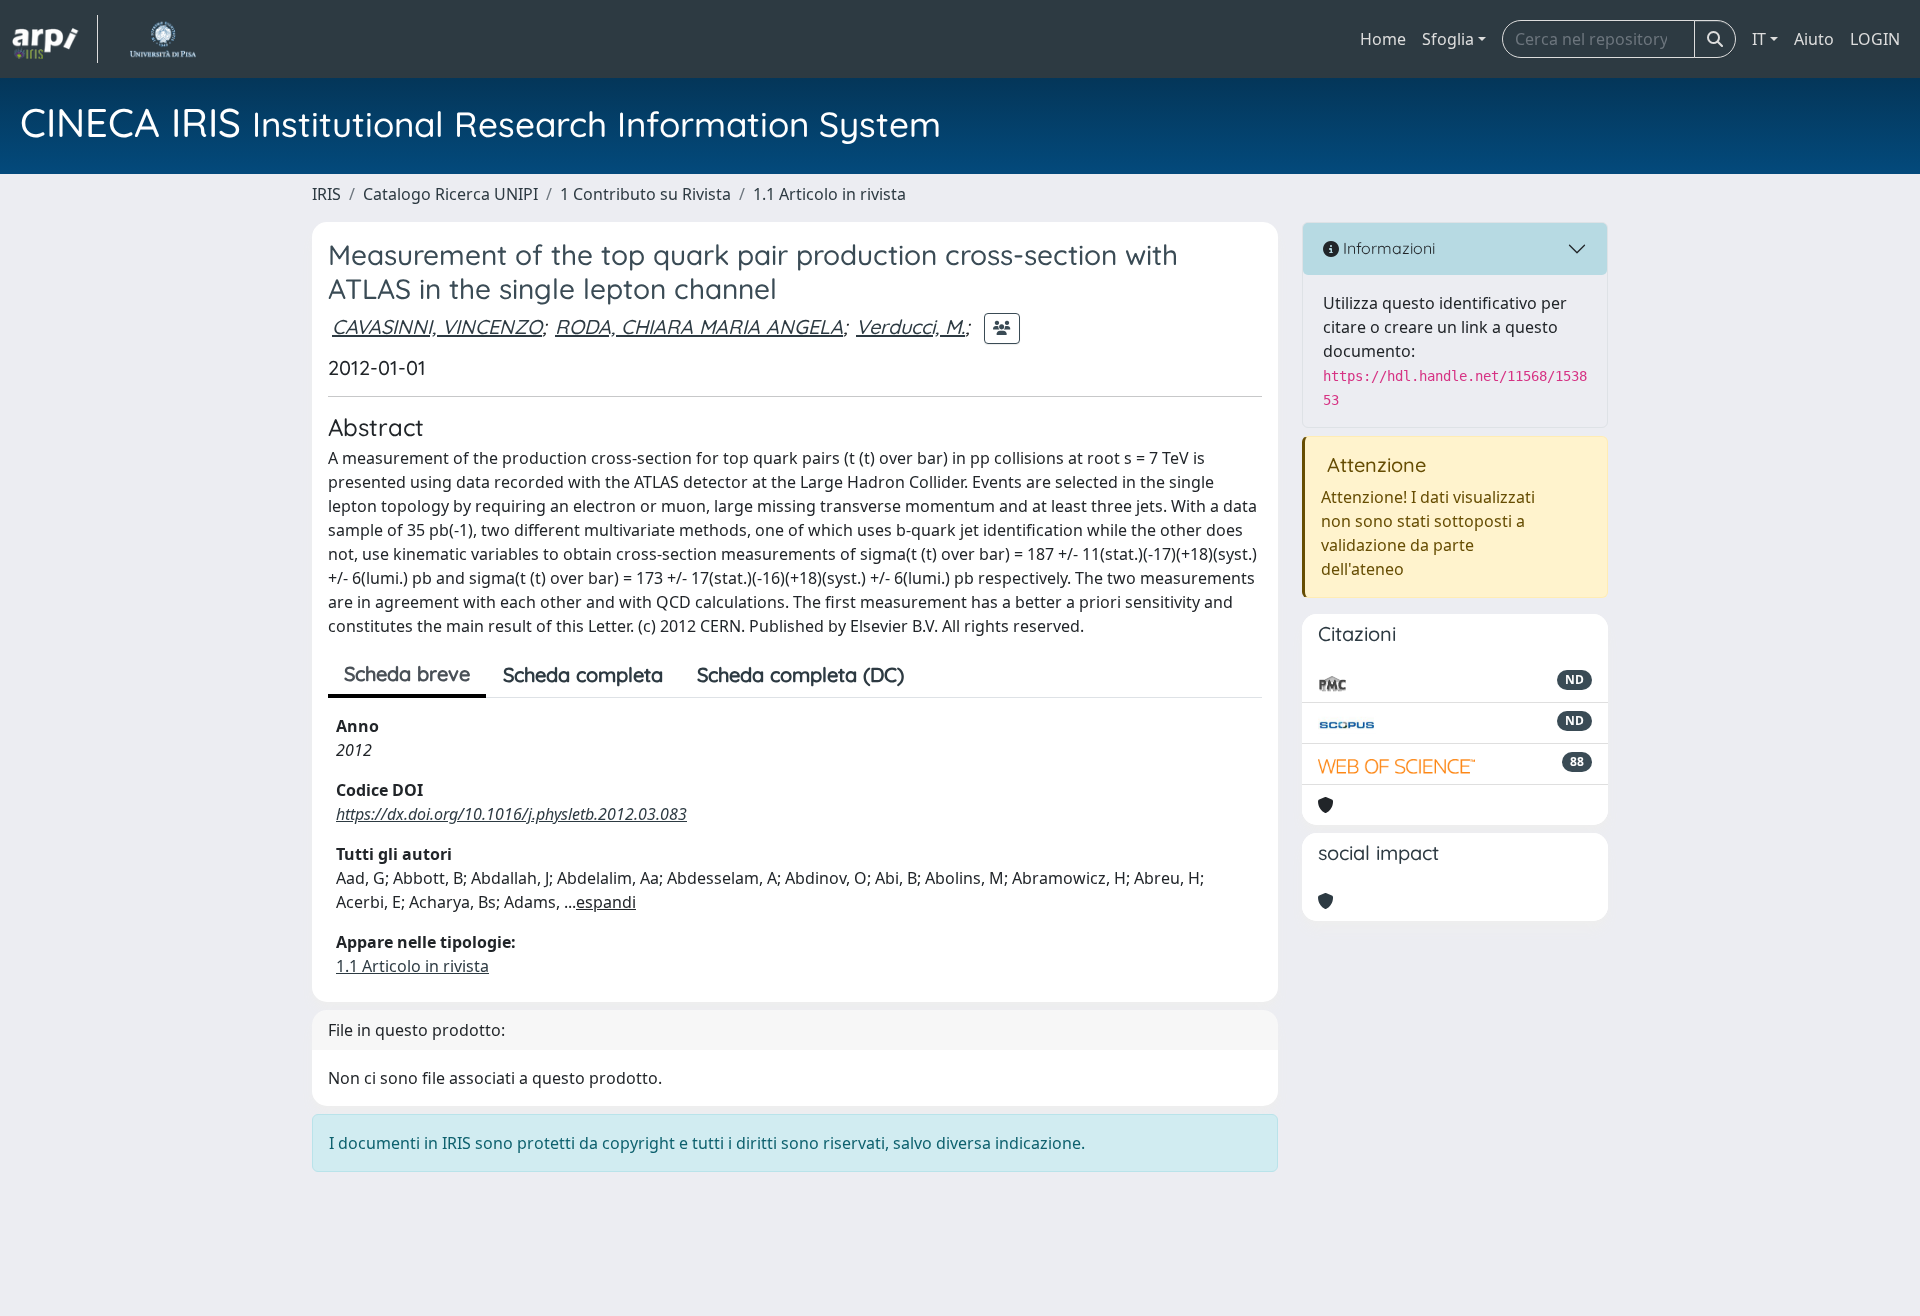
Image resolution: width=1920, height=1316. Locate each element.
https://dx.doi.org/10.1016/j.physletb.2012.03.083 (511, 814)
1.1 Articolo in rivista (829, 194)
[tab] (938, 675)
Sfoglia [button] (1448, 39)
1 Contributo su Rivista (645, 194)
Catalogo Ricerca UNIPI (450, 194)
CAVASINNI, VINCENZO (437, 326)
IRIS (326, 194)
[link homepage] (55, 39)
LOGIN (1875, 39)
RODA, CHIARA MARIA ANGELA (699, 326)
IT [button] (1759, 39)
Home (1383, 39)
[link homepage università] (162, 39)
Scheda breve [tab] (407, 673)
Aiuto (1814, 39)
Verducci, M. (910, 326)
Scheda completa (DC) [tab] (800, 674)
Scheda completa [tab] (583, 674)
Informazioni (1387, 248)
